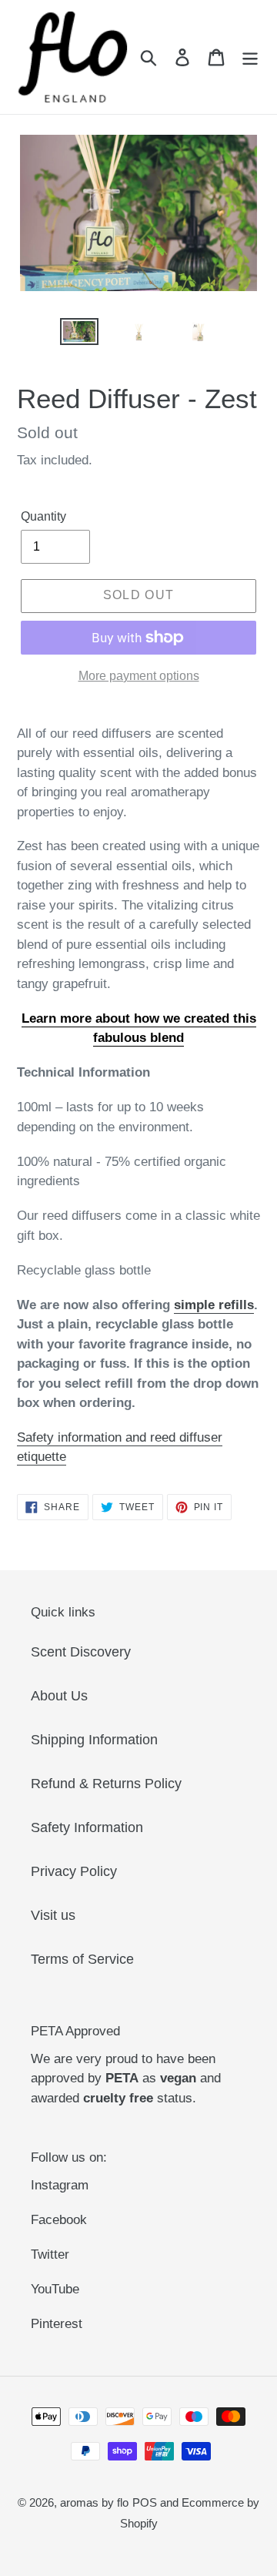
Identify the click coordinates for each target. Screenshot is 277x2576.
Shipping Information (94, 1740)
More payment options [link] (139, 676)
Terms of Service (82, 1959)
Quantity (43, 516)
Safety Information (87, 1827)
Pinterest (57, 2324)
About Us (59, 1696)
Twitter (50, 2254)
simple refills (214, 1305)
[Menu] (250, 57)
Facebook (59, 2220)
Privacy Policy (74, 1871)
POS (145, 2502)
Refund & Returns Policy (106, 1784)
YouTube (55, 2289)
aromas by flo (94, 2502)
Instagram (60, 2185)
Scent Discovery (81, 1652)
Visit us (53, 1915)
